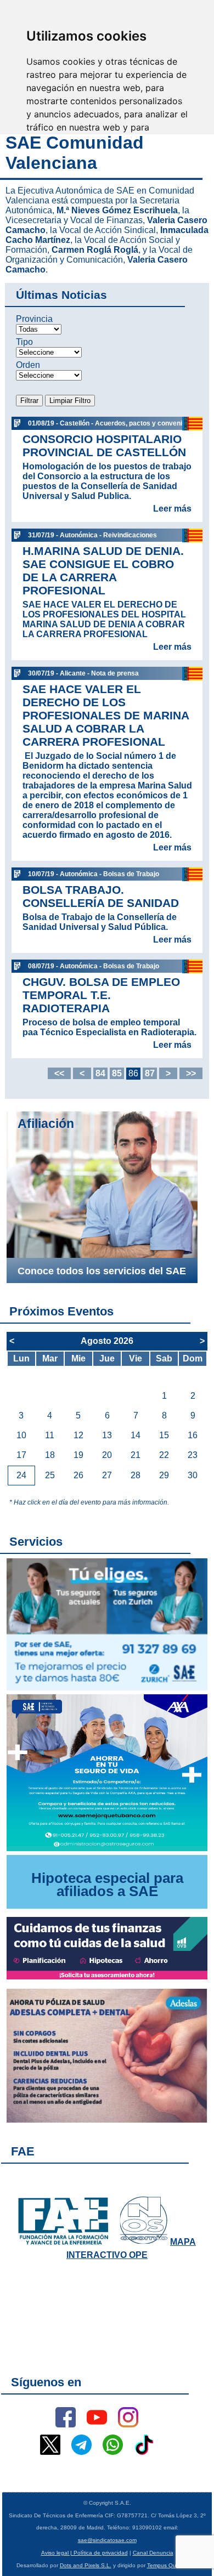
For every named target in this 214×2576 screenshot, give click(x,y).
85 (117, 1073)
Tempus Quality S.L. (173, 2565)
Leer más (172, 509)
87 (150, 1073)
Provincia (34, 319)
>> (191, 1073)
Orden (28, 365)
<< (59, 1073)
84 (100, 1073)
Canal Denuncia (153, 2553)
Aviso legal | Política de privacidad (85, 2553)
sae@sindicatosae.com (107, 2540)
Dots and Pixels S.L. (86, 2565)
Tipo (24, 342)
